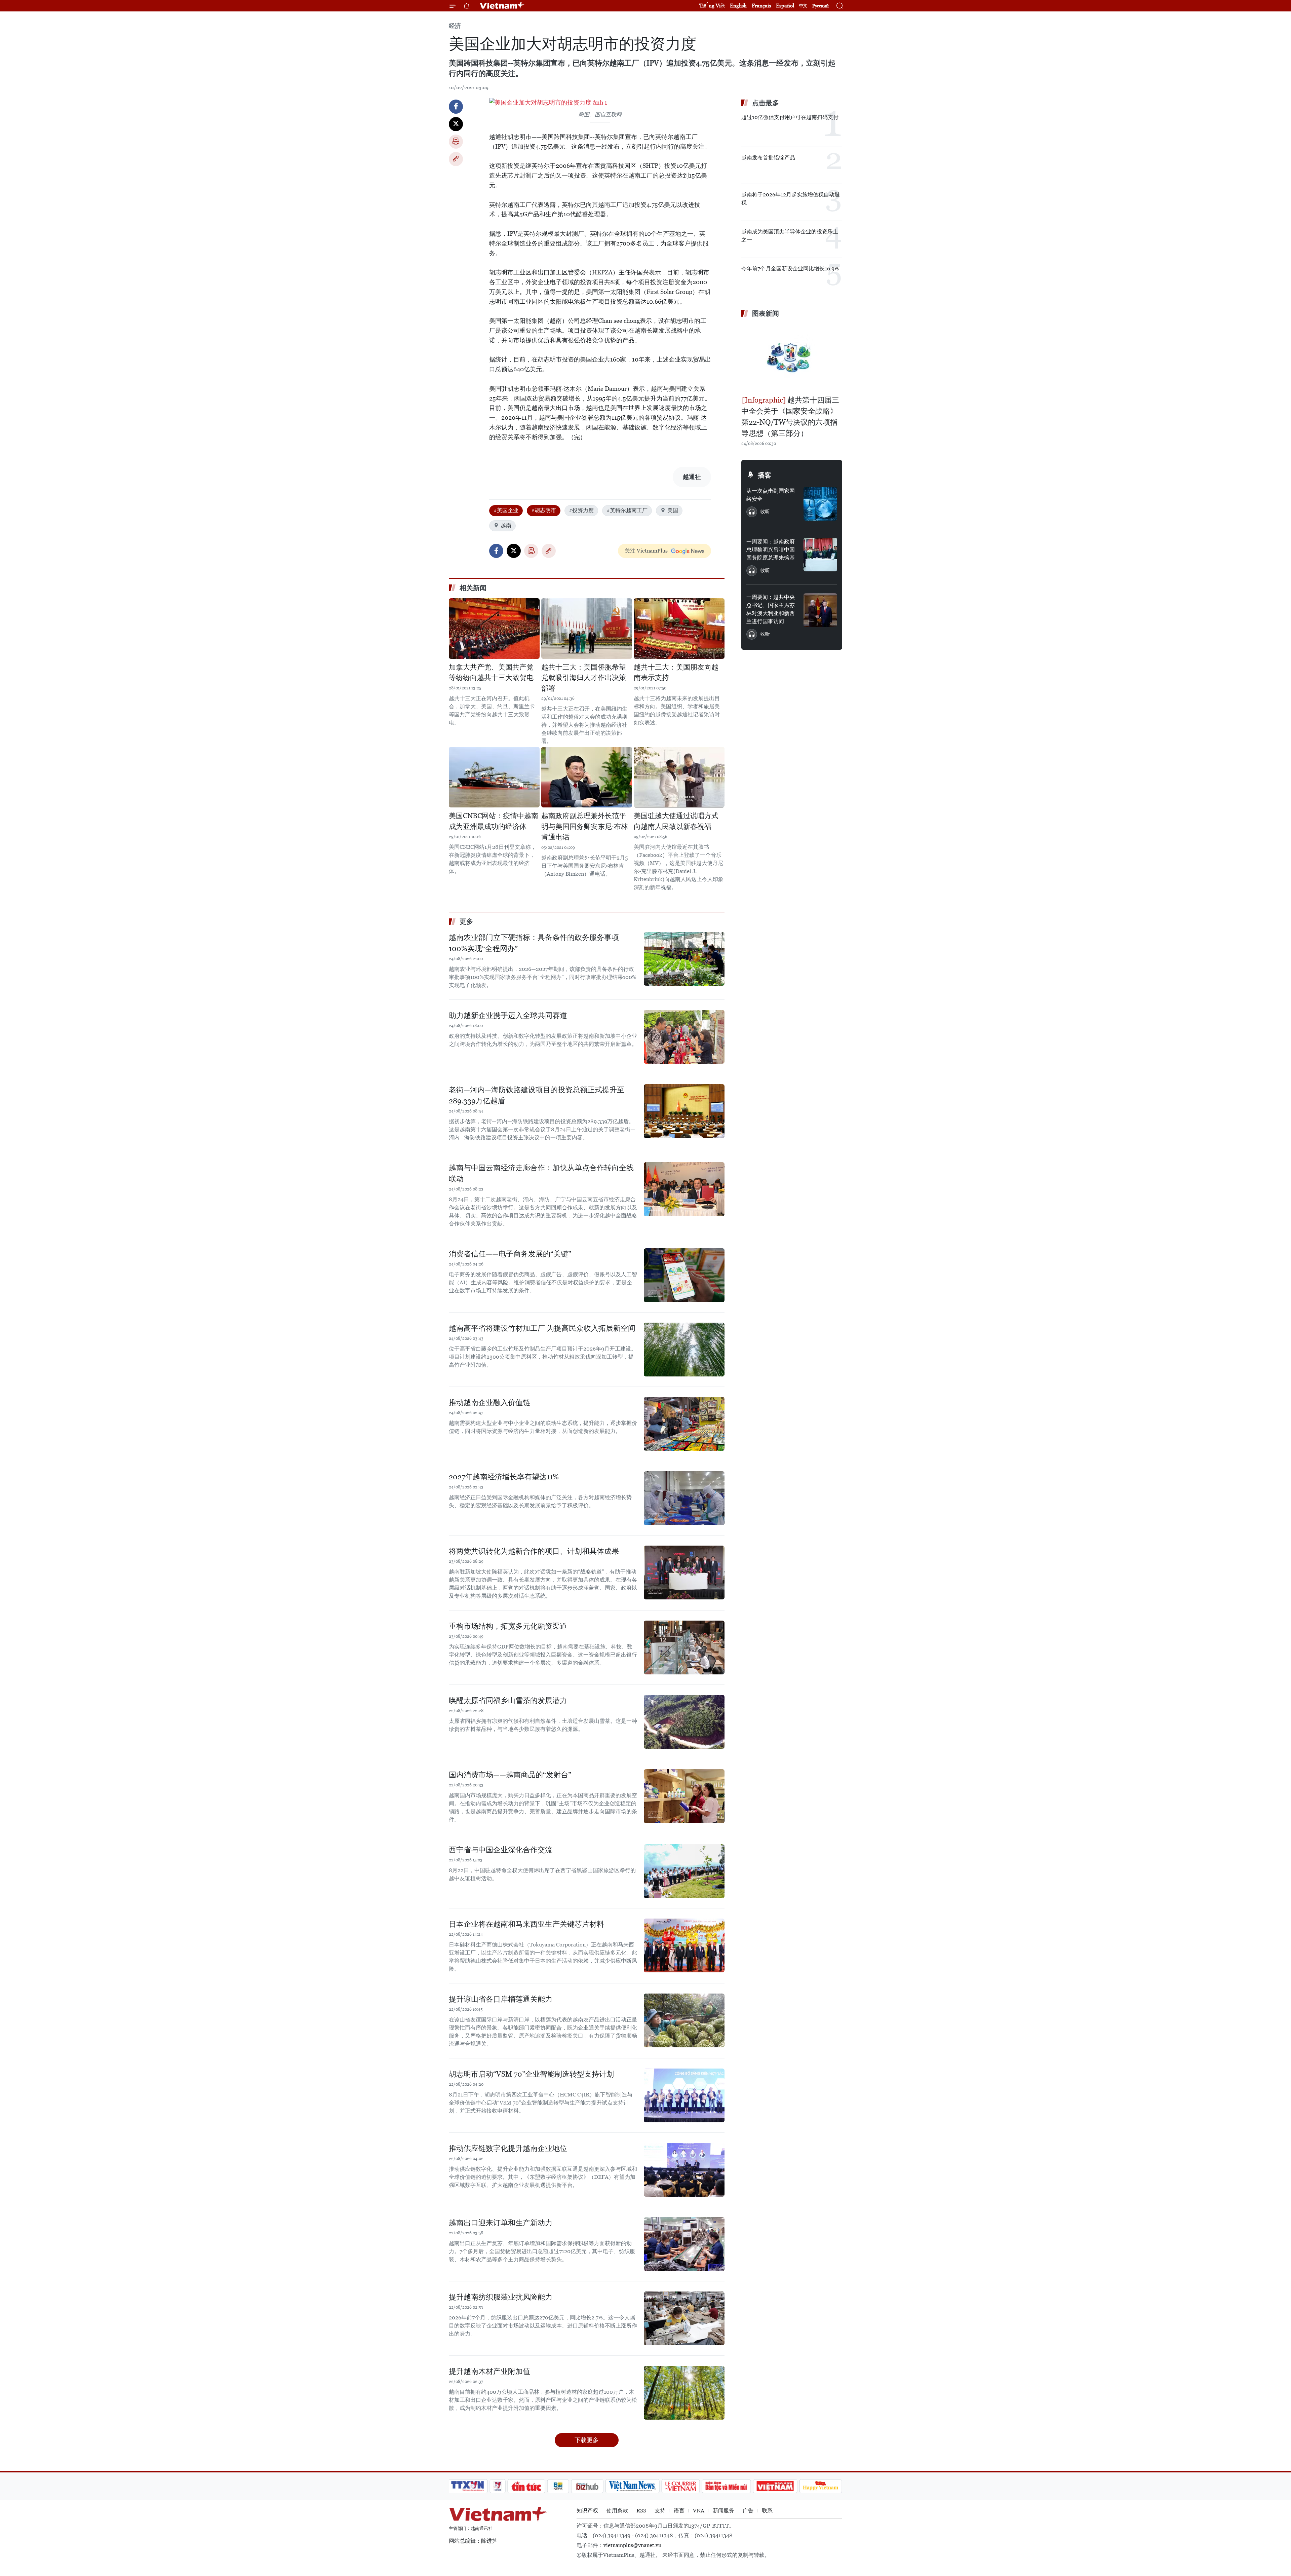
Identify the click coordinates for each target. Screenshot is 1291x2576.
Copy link (456, 159)
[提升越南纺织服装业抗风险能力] (684, 2318)
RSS (641, 2511)
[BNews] (558, 2486)
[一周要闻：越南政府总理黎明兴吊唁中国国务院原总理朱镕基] (820, 555)
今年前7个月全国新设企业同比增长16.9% (790, 269)
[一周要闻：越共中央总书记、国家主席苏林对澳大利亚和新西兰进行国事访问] (820, 610)
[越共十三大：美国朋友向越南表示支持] (679, 629)
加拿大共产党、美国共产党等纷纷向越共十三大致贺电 (491, 673)
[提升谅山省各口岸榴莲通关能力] (684, 2020)
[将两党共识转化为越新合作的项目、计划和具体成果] (684, 1573)
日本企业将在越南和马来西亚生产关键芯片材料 (526, 1924)
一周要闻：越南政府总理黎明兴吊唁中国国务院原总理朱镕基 (771, 550)
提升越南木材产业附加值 (490, 2371)
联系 (767, 2511)
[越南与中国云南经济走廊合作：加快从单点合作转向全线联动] (684, 1189)
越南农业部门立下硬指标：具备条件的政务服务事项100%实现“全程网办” (534, 943)
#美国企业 (506, 510)
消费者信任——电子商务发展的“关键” (510, 1254)
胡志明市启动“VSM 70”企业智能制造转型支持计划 (531, 2074)
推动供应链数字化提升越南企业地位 (508, 2148)
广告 (748, 2511)
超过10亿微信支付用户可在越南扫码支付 (790, 117)
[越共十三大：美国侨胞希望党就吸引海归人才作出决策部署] (587, 629)
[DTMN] (726, 2486)
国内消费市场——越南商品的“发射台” (510, 1775)
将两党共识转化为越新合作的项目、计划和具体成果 (534, 1551)
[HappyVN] (821, 2486)
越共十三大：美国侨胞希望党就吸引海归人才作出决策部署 (584, 678)
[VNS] (632, 2486)
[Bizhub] (587, 2486)
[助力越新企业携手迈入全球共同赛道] (684, 1037)
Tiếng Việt (712, 6)
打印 (456, 142)
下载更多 (587, 2440)
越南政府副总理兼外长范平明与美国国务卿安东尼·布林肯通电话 (585, 826)
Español (785, 6)
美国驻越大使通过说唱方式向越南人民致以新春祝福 (676, 821)
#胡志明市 (544, 510)
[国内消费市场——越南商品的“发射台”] (684, 1796)
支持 (660, 2511)
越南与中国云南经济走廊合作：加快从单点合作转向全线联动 (541, 1173)
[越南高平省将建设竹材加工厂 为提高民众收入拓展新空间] (684, 1350)
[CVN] (680, 2486)
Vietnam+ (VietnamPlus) (502, 6)
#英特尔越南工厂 (627, 510)
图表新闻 (766, 313)
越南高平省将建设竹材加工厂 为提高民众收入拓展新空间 (542, 1328)
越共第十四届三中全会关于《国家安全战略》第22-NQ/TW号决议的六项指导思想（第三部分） (790, 417)
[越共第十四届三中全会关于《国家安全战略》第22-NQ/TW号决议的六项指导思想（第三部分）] (792, 357)
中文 (803, 6)
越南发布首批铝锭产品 (768, 158)
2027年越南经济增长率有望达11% (504, 1477)
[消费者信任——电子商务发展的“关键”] (684, 1275)
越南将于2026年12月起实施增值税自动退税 (791, 199)
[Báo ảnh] (775, 2486)
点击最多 (766, 103)
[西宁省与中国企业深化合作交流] (684, 1871)
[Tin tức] (526, 2486)
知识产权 (587, 2511)
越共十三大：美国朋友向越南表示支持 (676, 673)
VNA (699, 2511)
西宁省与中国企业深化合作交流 (501, 1850)
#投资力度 (581, 510)
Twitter (456, 124)
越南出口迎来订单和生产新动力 (501, 2223)
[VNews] (498, 2486)
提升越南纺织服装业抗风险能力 (501, 2297)
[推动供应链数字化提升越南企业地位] (684, 2170)
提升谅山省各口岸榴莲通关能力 (501, 1999)
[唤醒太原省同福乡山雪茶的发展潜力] (684, 1722)
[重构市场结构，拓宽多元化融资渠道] (684, 1647)
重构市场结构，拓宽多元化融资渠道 (508, 1626)
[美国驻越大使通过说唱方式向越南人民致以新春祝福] (679, 777)
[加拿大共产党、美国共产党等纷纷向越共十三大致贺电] (494, 629)
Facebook (456, 107)
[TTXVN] (468, 2486)
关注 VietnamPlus (646, 551)
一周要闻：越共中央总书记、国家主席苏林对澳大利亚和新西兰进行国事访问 (771, 609)
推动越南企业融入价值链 (490, 1403)
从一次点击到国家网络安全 (771, 495)
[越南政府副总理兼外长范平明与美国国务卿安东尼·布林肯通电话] (587, 777)
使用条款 (617, 2511)
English (738, 6)
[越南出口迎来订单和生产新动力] (684, 2244)
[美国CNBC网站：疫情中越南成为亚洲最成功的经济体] (494, 777)
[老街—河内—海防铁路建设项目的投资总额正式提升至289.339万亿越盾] (684, 1111)
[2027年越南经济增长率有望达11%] (684, 1498)
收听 (765, 512)
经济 (455, 26)
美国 (673, 510)
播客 (765, 475)
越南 (506, 525)
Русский (820, 6)
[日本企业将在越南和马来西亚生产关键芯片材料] (684, 1945)
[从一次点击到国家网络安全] (820, 504)
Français (761, 6)
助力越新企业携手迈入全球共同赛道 (508, 1015)
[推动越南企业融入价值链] (684, 1424)
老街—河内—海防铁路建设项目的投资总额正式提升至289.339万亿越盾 (537, 1095)
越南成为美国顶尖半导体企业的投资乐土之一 (790, 236)
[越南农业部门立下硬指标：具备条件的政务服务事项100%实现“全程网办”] (684, 959)
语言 (679, 2511)
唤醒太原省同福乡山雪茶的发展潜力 (508, 1700)
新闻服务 (723, 2511)
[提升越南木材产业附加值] (684, 2393)
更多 (466, 921)
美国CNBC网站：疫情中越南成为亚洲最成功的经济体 (494, 821)
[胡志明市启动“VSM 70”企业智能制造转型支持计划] (684, 2095)
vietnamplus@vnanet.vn (632, 2545)
